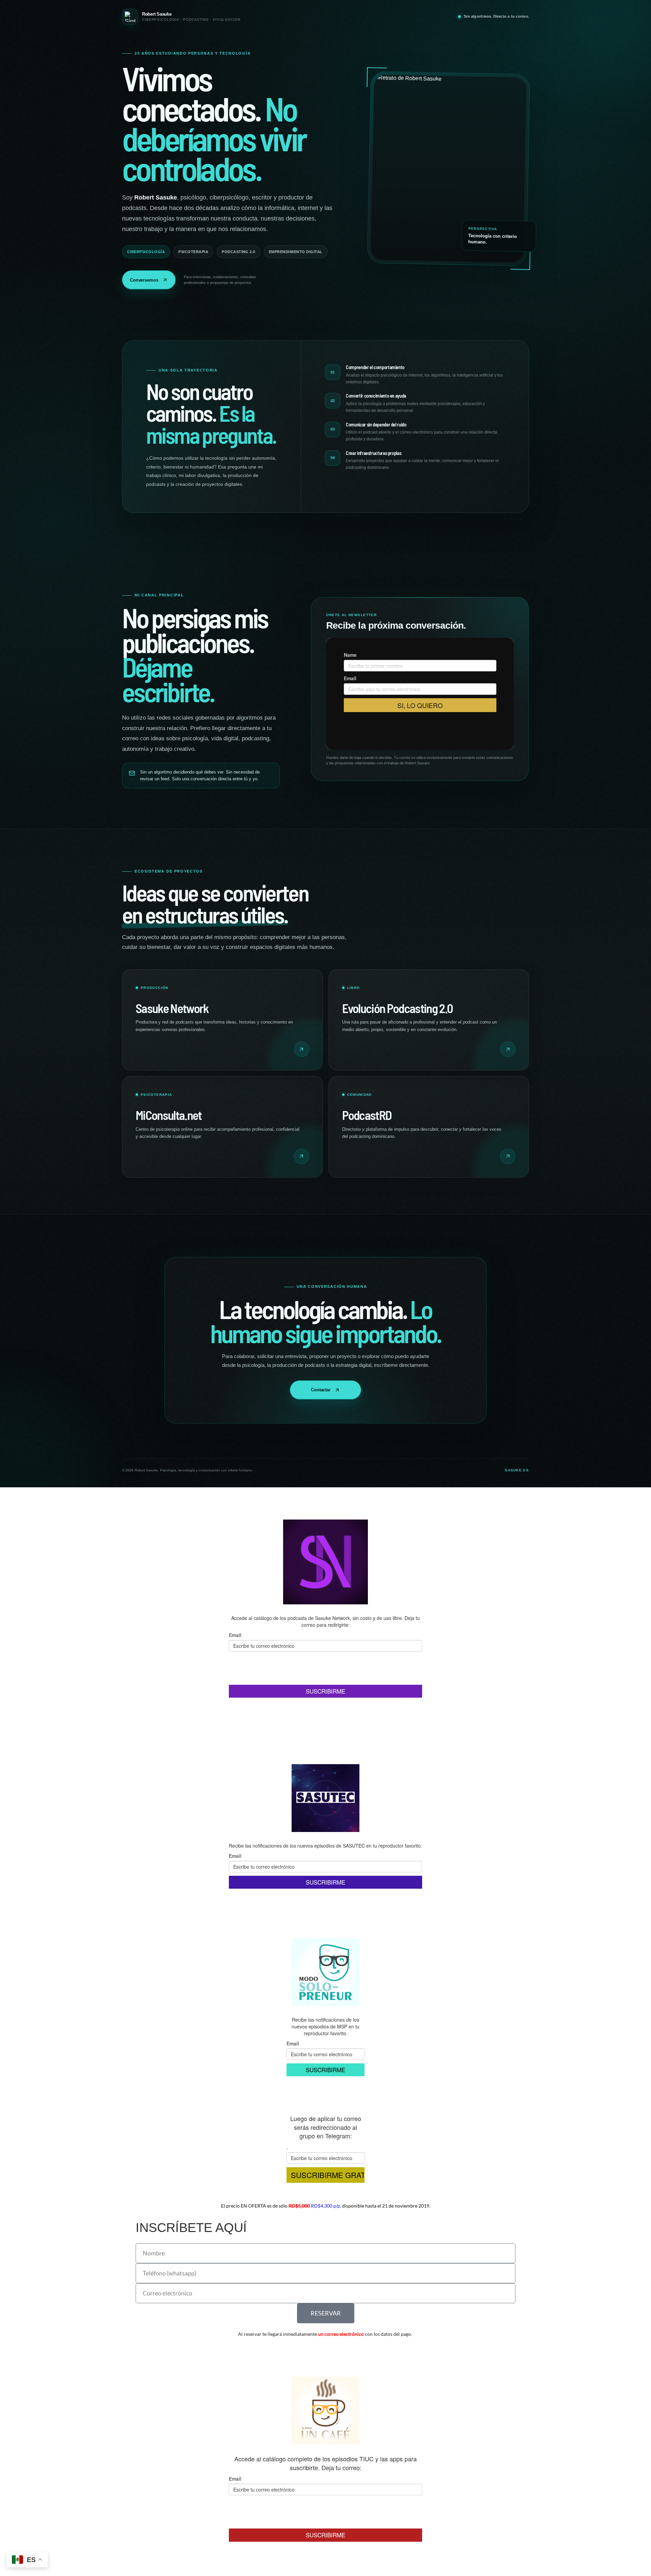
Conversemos (144, 280)
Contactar (321, 1390)
